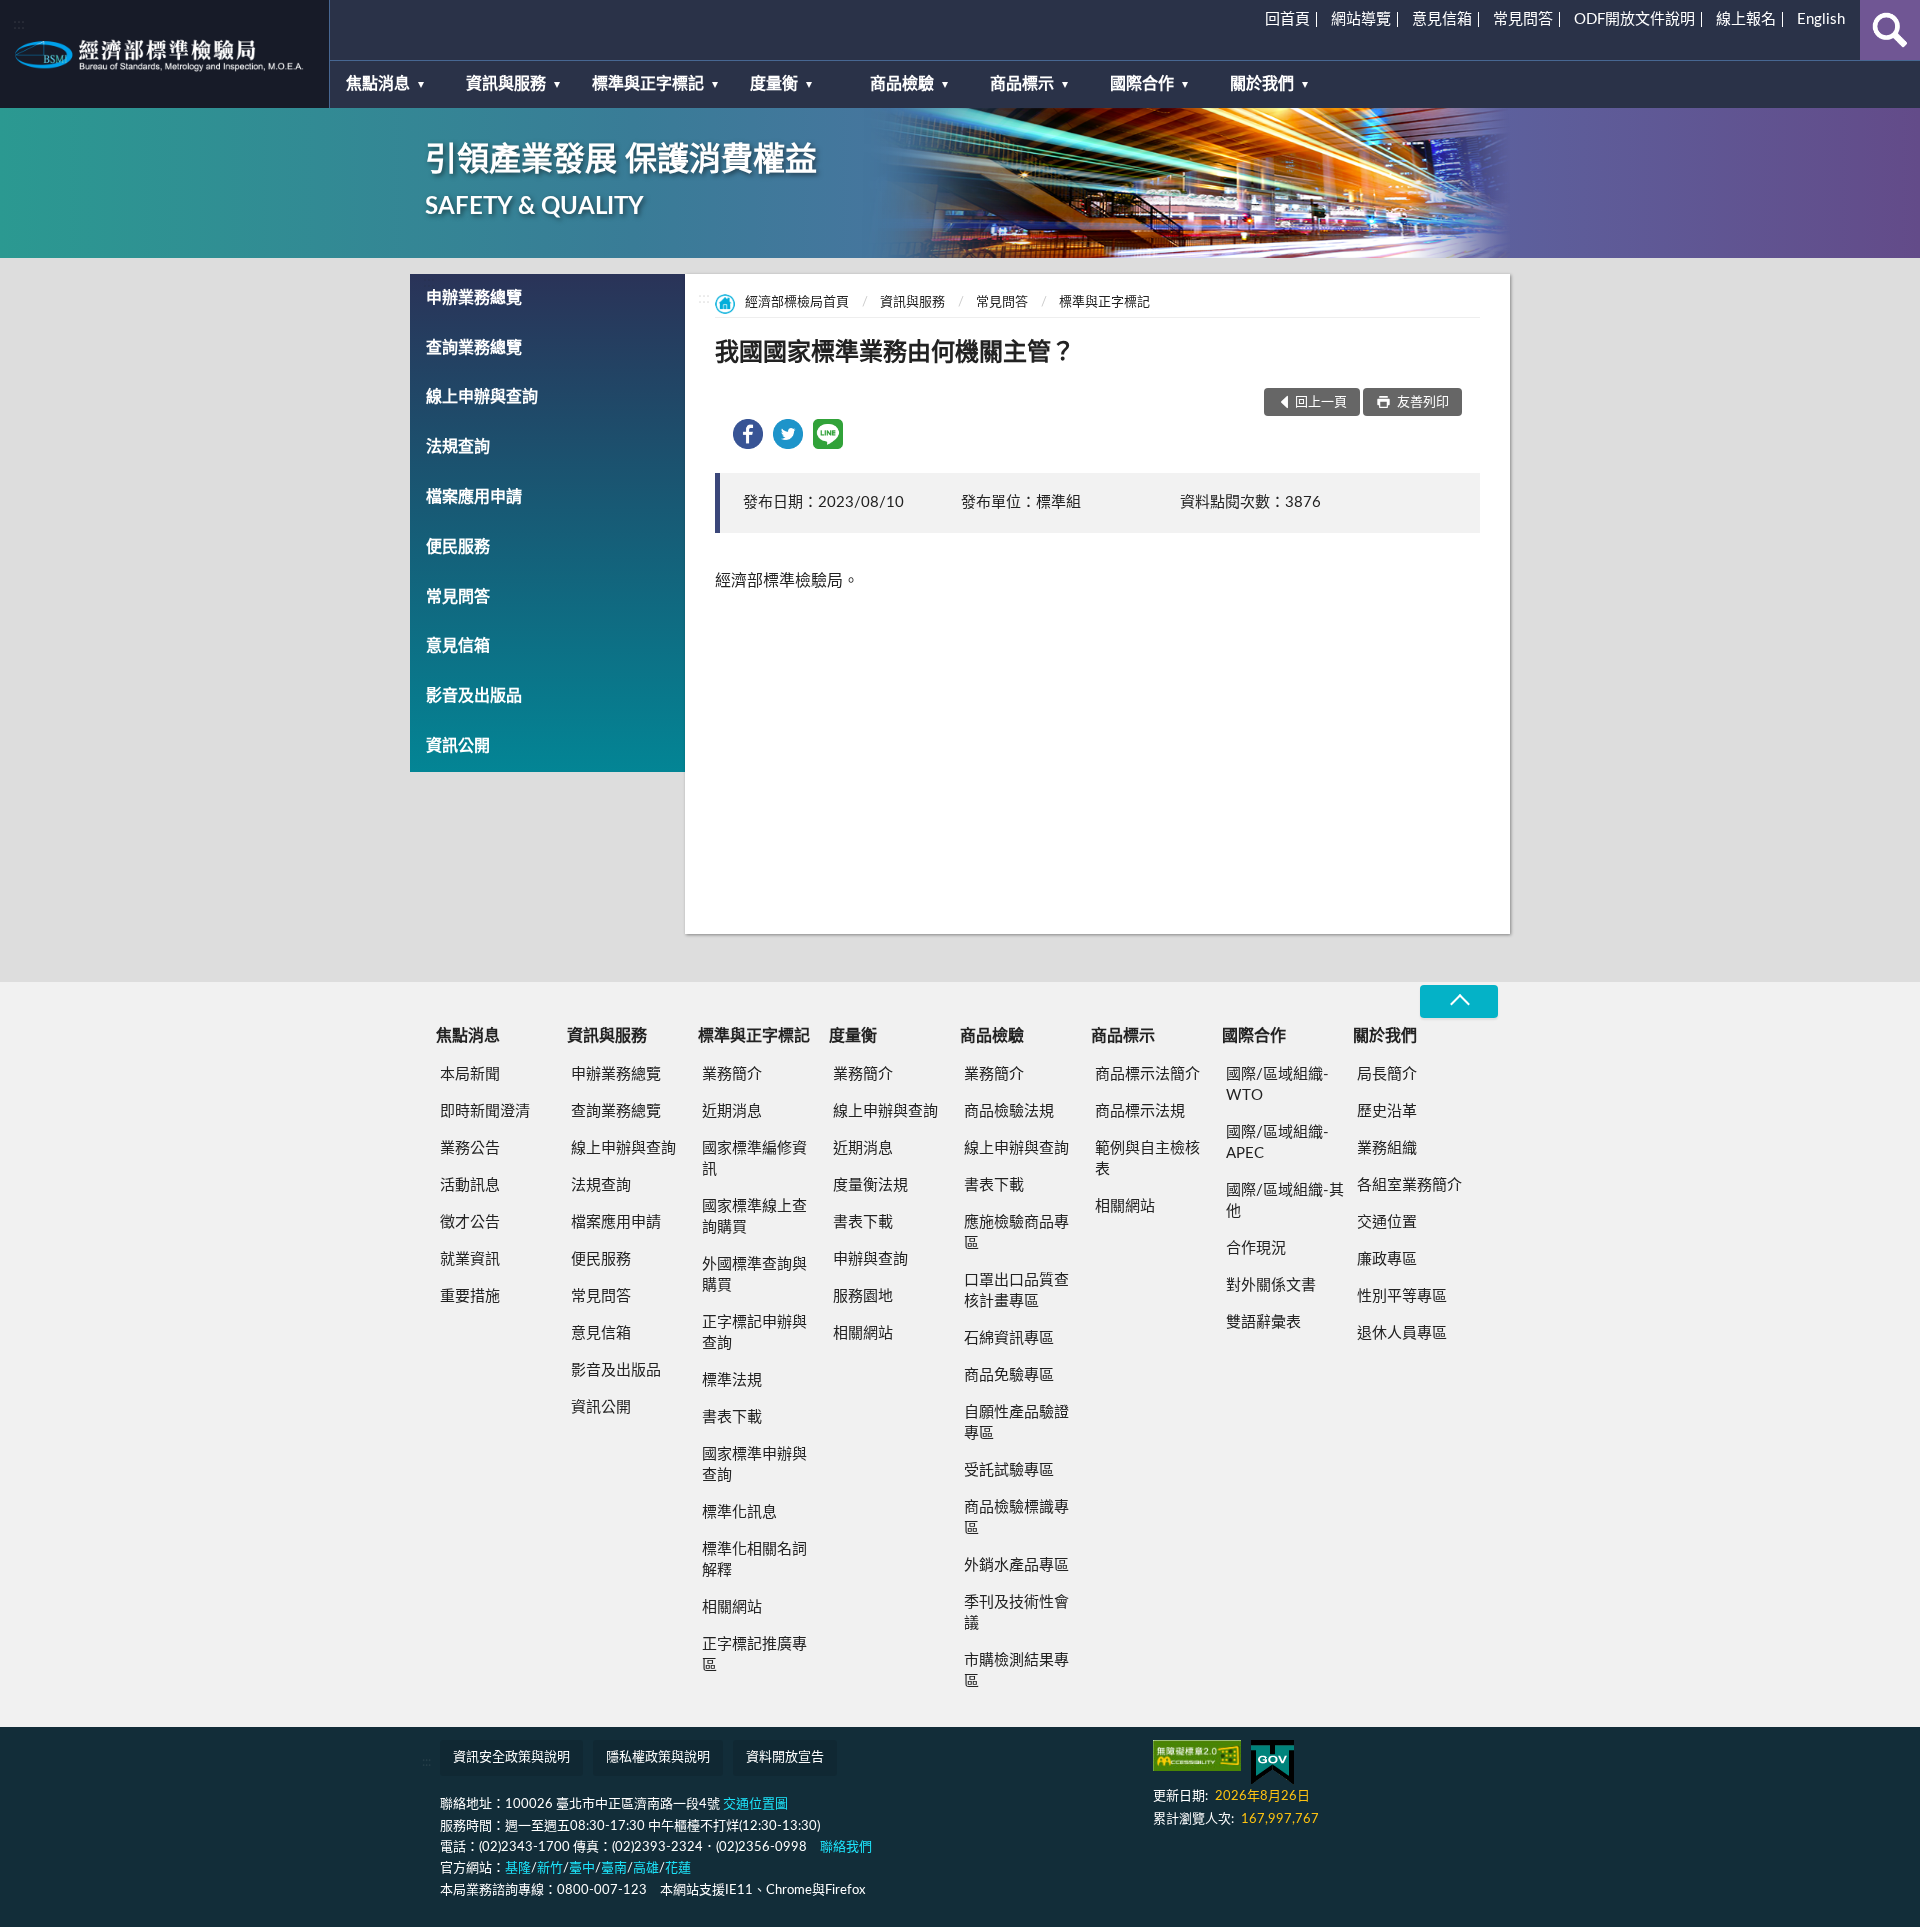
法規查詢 (458, 447)
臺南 (614, 1868)
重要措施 (470, 1296)
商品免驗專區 (1009, 1375)
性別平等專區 (1402, 1296)
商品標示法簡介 (1147, 1074)
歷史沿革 (1387, 1111)
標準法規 (732, 1380)
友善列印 (1421, 402)
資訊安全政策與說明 (511, 1757)
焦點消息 (378, 84)
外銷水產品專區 (1016, 1565)
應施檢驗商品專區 (1016, 1233)
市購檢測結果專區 (1016, 1671)
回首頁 (1287, 19)
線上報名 (1746, 19)
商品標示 (1022, 84)
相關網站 (732, 1607)
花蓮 (678, 1868)
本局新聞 (470, 1074)
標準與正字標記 (648, 84)
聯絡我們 (846, 1847)
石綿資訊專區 (1009, 1338)
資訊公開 (458, 746)
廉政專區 (1387, 1259)
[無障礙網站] (1197, 1755)
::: (19, 24)
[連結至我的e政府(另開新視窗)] (1272, 1762)
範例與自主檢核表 (1147, 1159)
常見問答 (1523, 19)
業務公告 (470, 1148)
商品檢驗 (902, 84)
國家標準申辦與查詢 (754, 1465)
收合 (1459, 1001)
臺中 (582, 1868)
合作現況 (1256, 1248)
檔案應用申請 (474, 497)
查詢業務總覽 (474, 348)
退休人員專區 (1402, 1333)
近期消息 (732, 1111)
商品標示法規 (1140, 1111)
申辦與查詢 (870, 1259)
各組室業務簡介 (1409, 1185)
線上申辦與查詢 (482, 397)
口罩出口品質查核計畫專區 (1016, 1291)
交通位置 (1387, 1222)
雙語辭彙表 (1263, 1322)
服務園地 (863, 1296)
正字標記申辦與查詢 (754, 1333)
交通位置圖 (755, 1804)
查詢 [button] (1890, 30)
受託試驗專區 (1009, 1470)
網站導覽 (1361, 19)
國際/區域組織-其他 (1285, 1201)
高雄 (646, 1868)
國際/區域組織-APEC (1277, 1143)
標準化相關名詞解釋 (754, 1560)
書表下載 (732, 1417)
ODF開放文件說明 (1634, 19)
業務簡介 (732, 1074)
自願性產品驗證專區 (1016, 1423)
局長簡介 (1387, 1074)
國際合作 (1142, 84)
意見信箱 (1442, 19)
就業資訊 (470, 1259)
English (1821, 19)
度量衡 (774, 84)
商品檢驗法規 (1009, 1111)
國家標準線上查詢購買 (754, 1217)
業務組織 (1387, 1148)
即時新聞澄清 (485, 1111)
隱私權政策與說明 (658, 1757)
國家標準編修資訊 (754, 1159)
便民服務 (458, 547)
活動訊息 (470, 1185)
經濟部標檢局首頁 (797, 302)
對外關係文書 (1271, 1285)
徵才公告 (470, 1222)
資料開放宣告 (785, 1757)
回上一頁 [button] (1321, 402)
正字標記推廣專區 (754, 1655)
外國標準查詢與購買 (754, 1275)
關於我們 (1262, 84)
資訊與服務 (506, 84)
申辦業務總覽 (474, 298)
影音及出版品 (474, 696)
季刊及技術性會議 (1016, 1613)
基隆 (518, 1868)
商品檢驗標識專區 (1016, 1518)
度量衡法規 (870, 1185)
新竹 (550, 1868)
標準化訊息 (739, 1512)
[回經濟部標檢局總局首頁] (164, 54)
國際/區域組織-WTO (1277, 1085)
